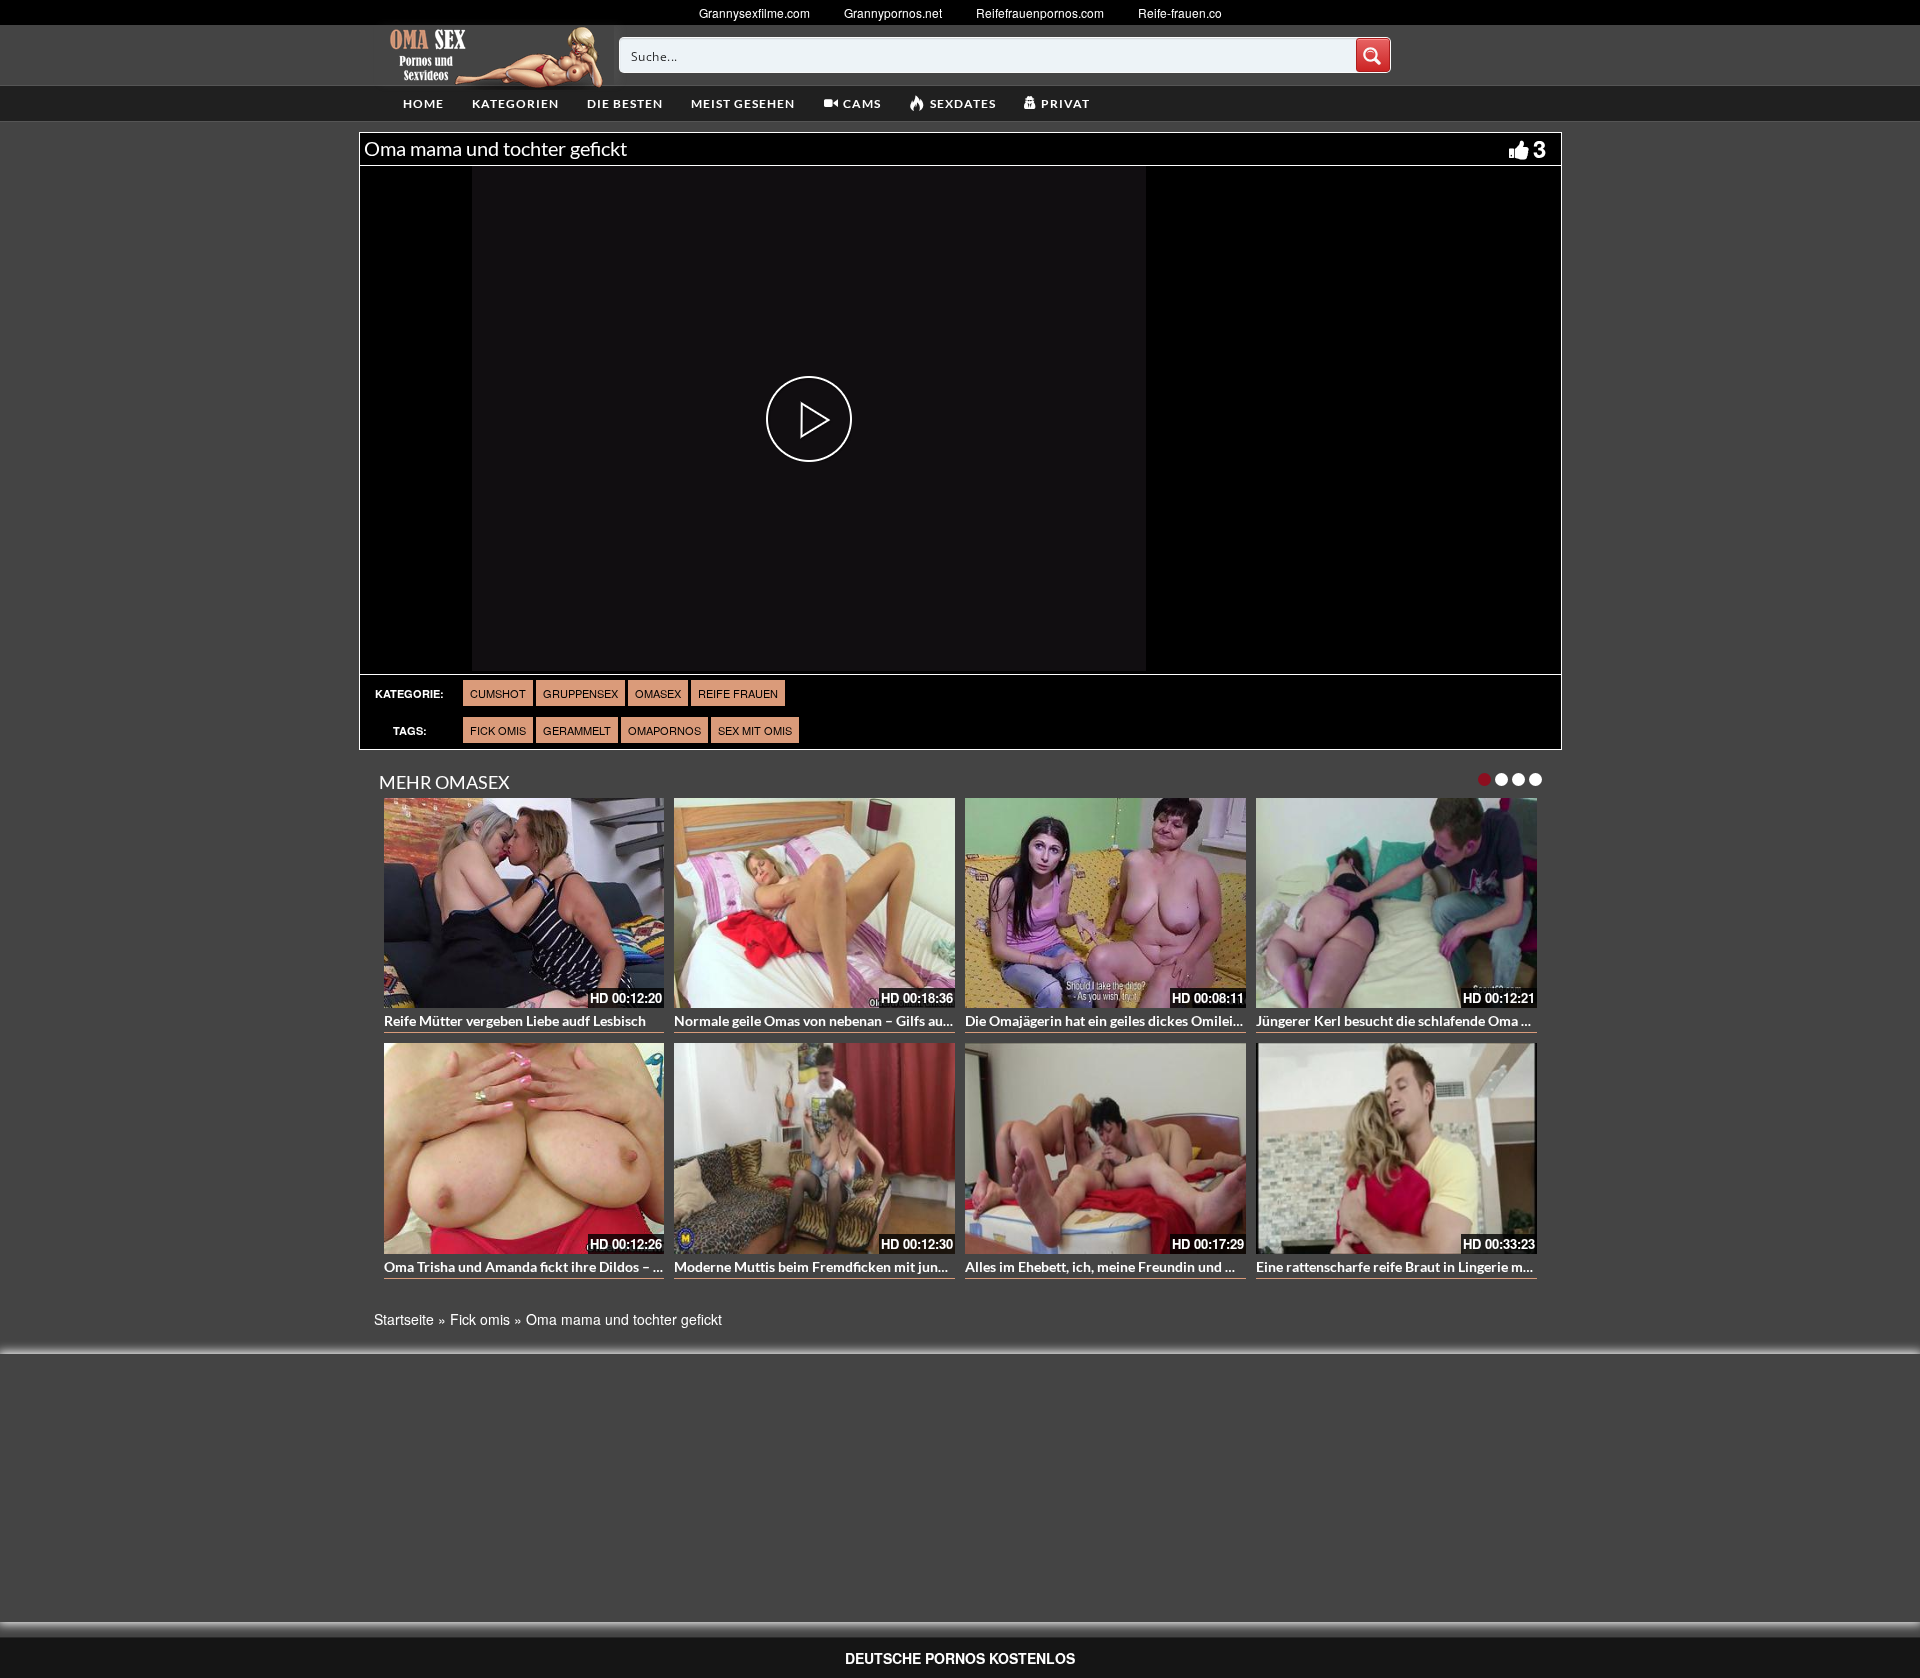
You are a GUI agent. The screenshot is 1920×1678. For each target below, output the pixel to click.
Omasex (658, 693)
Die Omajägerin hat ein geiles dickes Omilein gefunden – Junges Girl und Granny (1213, 1020)
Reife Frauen (738, 693)
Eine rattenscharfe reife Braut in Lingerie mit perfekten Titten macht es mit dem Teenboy (1529, 1266)
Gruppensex (580, 693)
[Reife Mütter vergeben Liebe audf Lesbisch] (524, 903)
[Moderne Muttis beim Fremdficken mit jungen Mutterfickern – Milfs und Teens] (814, 1148)
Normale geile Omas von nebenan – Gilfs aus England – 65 (853, 1020)
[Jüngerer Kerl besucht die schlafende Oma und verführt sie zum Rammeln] (1396, 903)
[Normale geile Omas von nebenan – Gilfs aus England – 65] (814, 903)
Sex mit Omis (755, 730)
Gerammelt (577, 730)
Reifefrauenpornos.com (1040, 12)
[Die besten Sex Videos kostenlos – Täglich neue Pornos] (493, 55)
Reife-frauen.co (1180, 12)
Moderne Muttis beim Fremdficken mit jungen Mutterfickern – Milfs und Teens (918, 1266)
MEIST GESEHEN (743, 103)
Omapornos (664, 730)
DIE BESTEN (625, 103)
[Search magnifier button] (1373, 55)
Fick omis (498, 730)
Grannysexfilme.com (754, 12)
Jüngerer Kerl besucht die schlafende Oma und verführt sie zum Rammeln (1484, 1020)
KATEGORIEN (515, 103)
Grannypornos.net (893, 12)
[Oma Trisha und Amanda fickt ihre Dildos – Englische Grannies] (524, 1148)
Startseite (404, 1319)
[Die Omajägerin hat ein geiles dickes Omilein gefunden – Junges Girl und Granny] (1105, 903)
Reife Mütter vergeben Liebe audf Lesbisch (515, 1020)
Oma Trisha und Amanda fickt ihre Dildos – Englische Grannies (577, 1266)
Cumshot (498, 693)
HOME (423, 103)
